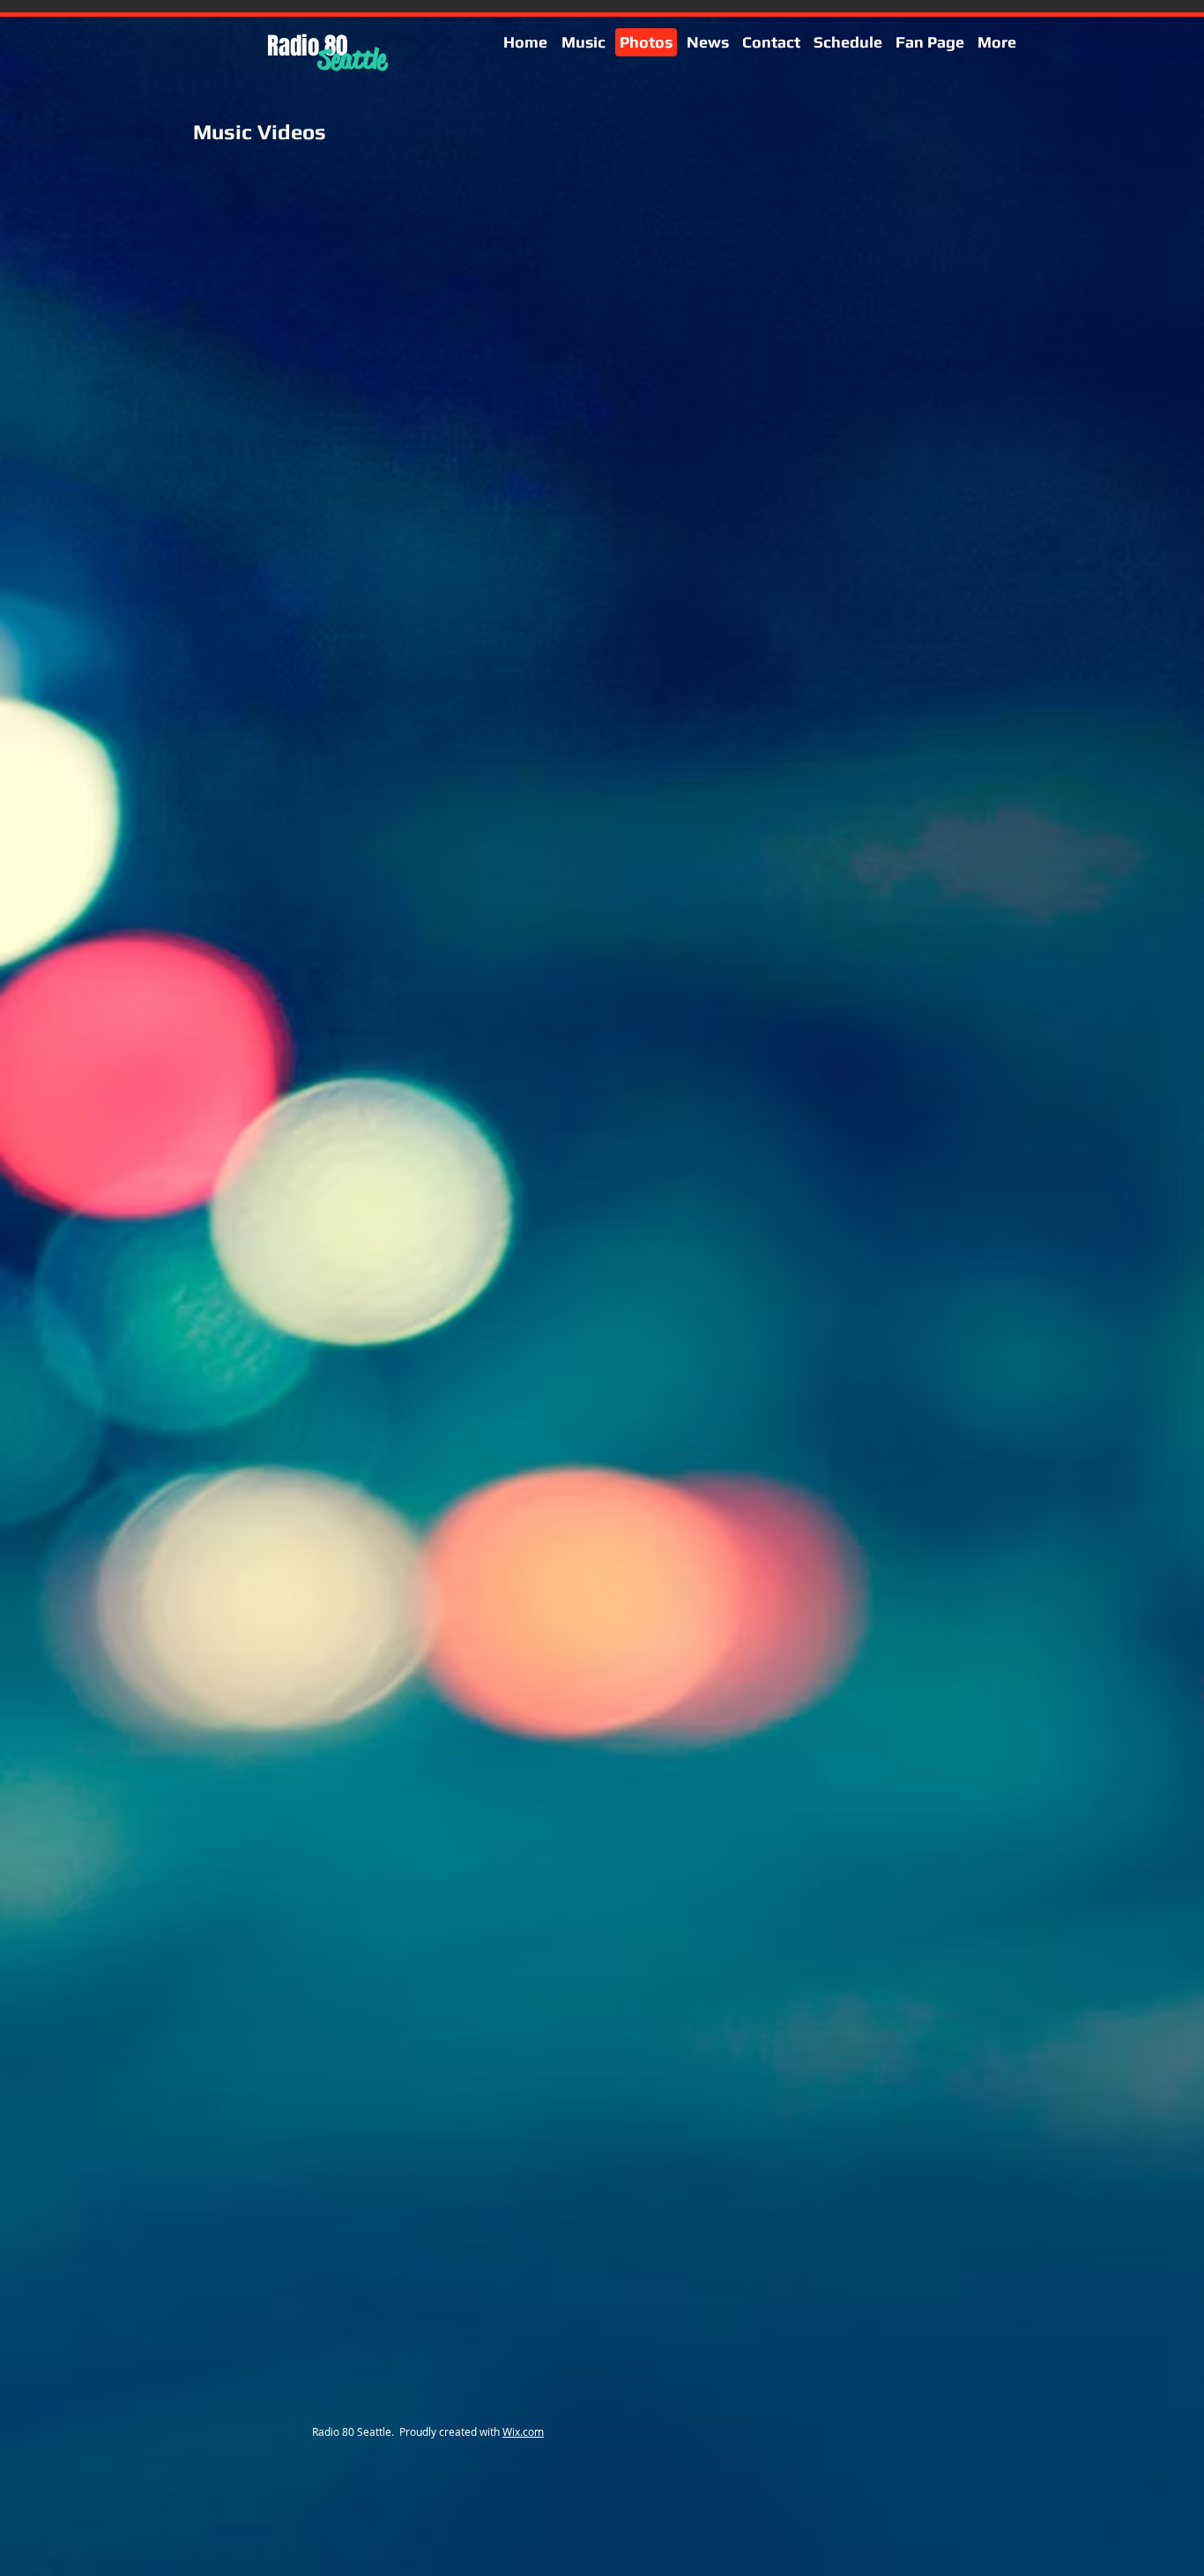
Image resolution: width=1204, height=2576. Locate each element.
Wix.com (523, 2431)
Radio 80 (307, 46)
